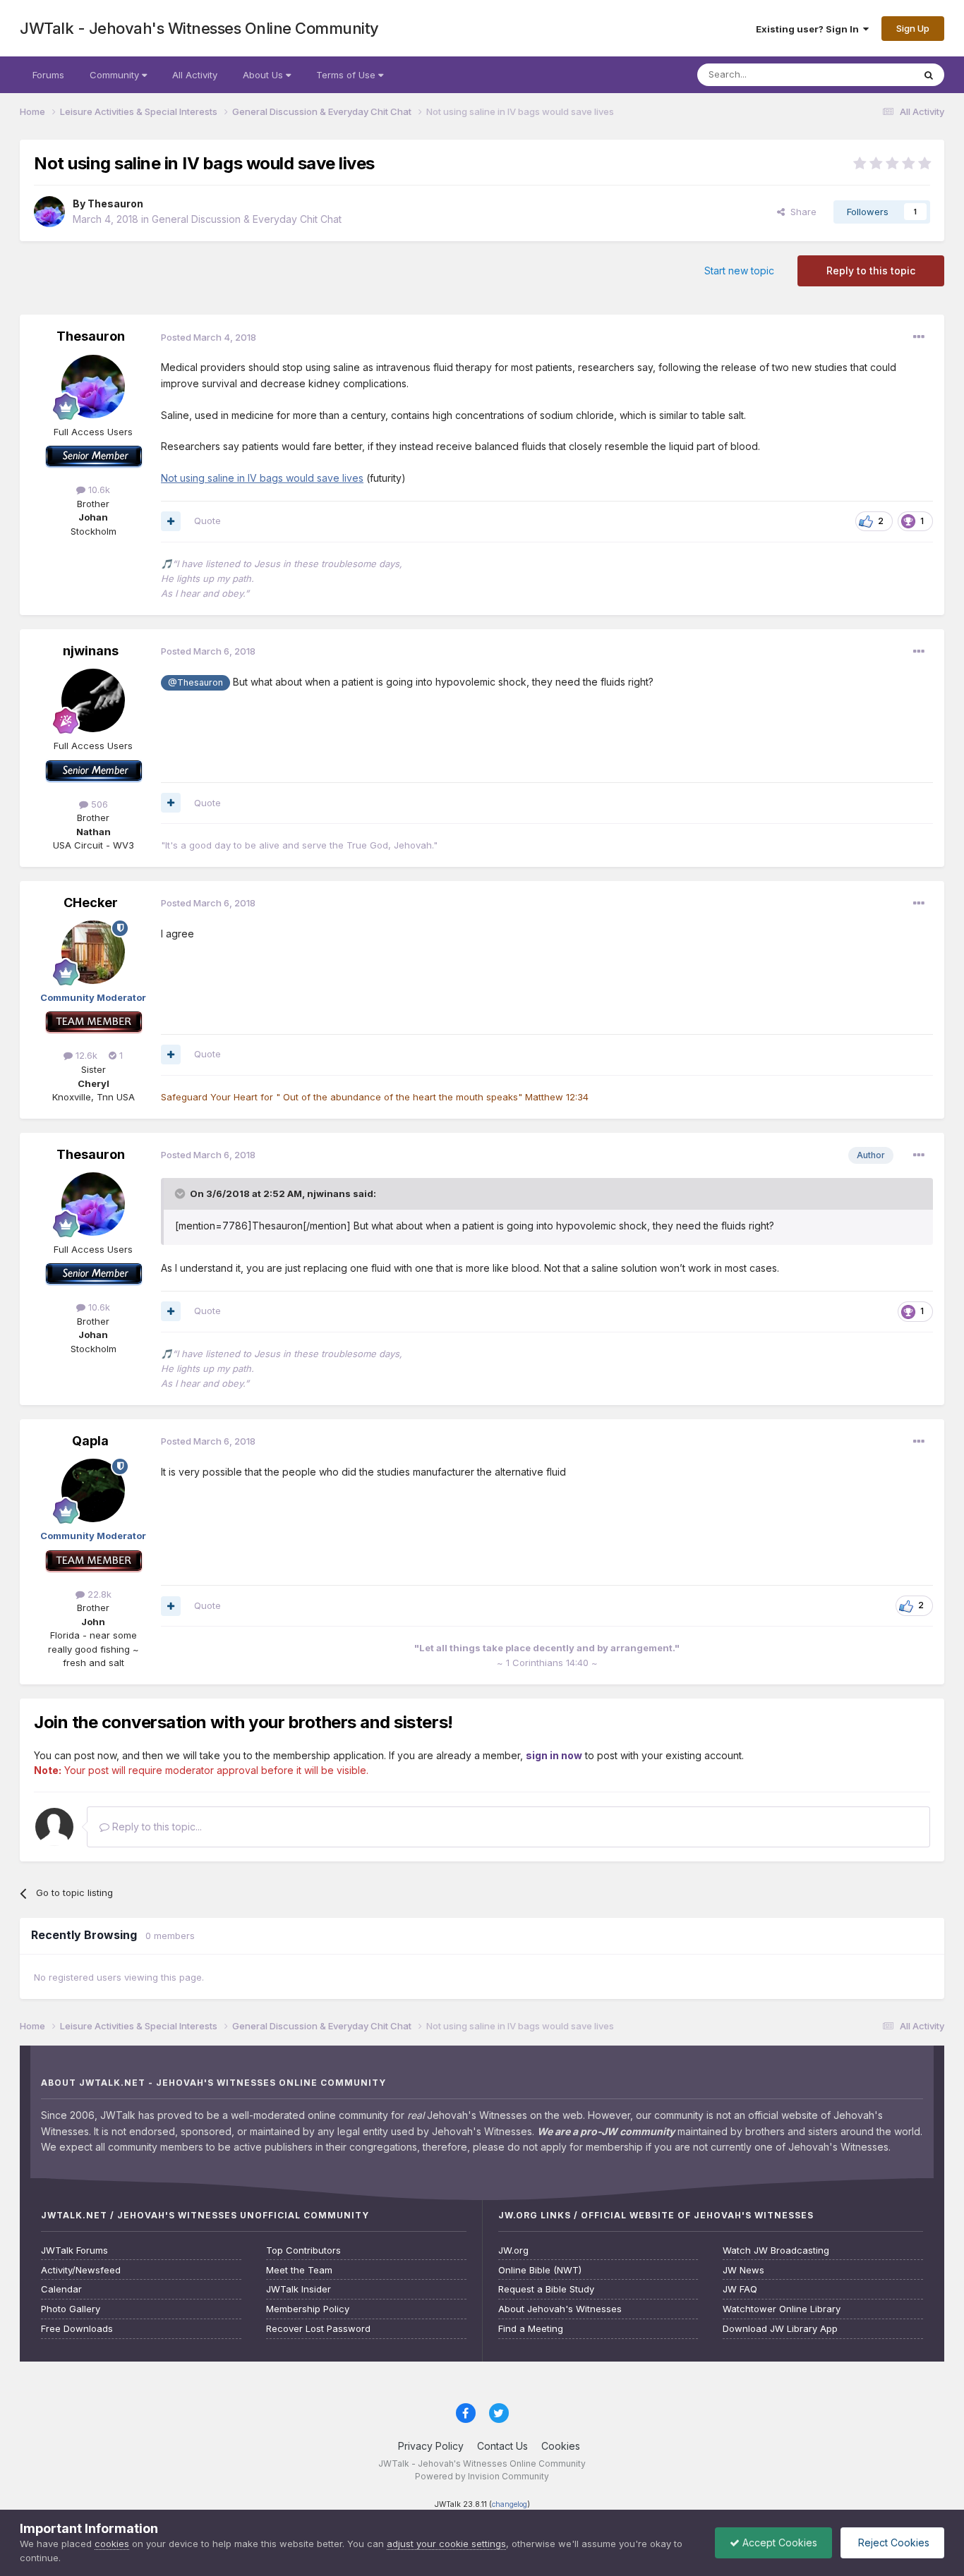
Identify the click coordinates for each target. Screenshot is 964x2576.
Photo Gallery (71, 2309)
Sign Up (913, 28)
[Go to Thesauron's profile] (49, 212)
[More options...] (919, 337)
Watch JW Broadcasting (776, 2250)
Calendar (61, 2289)
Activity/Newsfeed (81, 2270)
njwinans (91, 651)
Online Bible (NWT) (540, 2270)
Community (116, 75)
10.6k (98, 490)
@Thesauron (195, 682)
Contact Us (502, 2446)
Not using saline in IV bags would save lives (262, 478)
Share (801, 212)
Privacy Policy (431, 2446)
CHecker (91, 903)
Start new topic (739, 271)
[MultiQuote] (171, 521)
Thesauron (115, 203)
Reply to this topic (871, 271)
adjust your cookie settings (446, 2544)
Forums (48, 75)
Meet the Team (299, 2270)
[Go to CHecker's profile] (93, 952)
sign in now (554, 1755)
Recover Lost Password (318, 2329)
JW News (743, 2270)
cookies (112, 2544)
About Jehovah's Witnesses (560, 2309)
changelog (510, 2504)
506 (98, 804)
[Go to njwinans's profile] (93, 700)
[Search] (929, 75)
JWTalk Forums (74, 2250)
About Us (264, 75)
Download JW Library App (780, 2329)
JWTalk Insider (299, 2289)
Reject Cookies (892, 2542)
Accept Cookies (778, 2542)
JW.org (513, 2250)
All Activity (195, 75)
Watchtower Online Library (782, 2309)
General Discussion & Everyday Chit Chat (247, 219)
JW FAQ (740, 2289)
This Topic (872, 74)
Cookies (561, 2446)
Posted (209, 337)
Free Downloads (77, 2329)
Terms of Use (347, 75)
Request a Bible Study (546, 2289)
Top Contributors (303, 2250)
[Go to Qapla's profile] (93, 1490)
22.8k (98, 1594)
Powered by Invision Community (482, 2476)
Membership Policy (308, 2309)
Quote (207, 521)
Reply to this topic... (156, 1827)
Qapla (90, 1441)
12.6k (85, 1055)
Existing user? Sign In (809, 29)
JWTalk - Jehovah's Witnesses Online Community (199, 28)
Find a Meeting (531, 2329)
